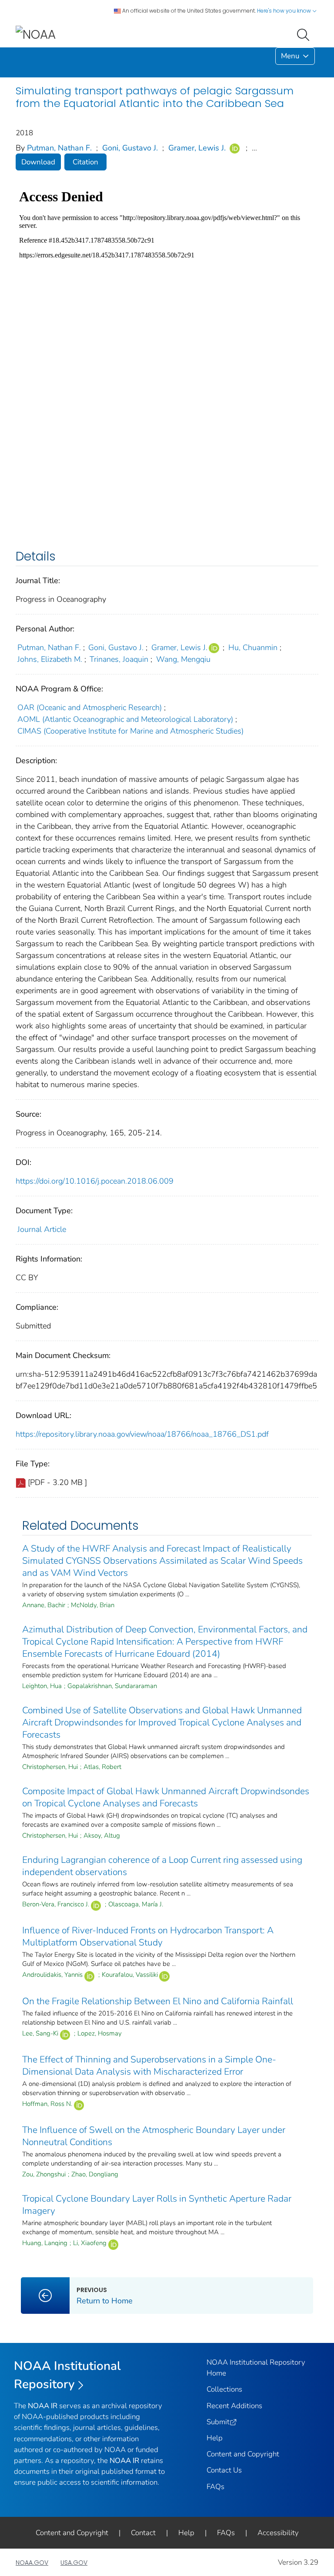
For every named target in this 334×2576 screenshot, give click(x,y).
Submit (218, 2422)
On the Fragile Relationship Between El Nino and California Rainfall (158, 2001)
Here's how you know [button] (285, 11)
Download (38, 162)
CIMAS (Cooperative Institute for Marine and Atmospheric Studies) (130, 731)
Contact (143, 2533)
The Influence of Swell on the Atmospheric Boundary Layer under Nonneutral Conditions (154, 2136)
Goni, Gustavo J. (130, 148)
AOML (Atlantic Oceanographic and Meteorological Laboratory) (125, 719)
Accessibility (278, 2533)
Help (215, 2438)
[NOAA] (36, 34)
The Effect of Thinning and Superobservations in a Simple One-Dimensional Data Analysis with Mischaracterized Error (149, 2065)
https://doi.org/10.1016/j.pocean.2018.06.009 (95, 1181)
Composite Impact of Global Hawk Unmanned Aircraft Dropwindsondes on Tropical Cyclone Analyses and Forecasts (166, 1797)
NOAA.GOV (32, 2563)
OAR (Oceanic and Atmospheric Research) (90, 707)
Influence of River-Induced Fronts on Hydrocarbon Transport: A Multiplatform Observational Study (148, 1936)
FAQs (215, 2487)
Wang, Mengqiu (183, 659)
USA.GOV (74, 2563)
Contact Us (224, 2470)
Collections (224, 2389)
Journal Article (42, 1229)
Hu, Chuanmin (253, 647)
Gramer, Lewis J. (197, 148)
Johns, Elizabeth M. (50, 659)
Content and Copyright (243, 2454)
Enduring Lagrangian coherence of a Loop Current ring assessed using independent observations (162, 1866)
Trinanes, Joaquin (119, 659)
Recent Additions (234, 2406)
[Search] (305, 34)
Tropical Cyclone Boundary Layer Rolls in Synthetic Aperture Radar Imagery (157, 2205)
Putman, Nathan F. (59, 148)
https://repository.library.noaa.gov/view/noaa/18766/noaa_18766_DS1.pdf (142, 1434)
